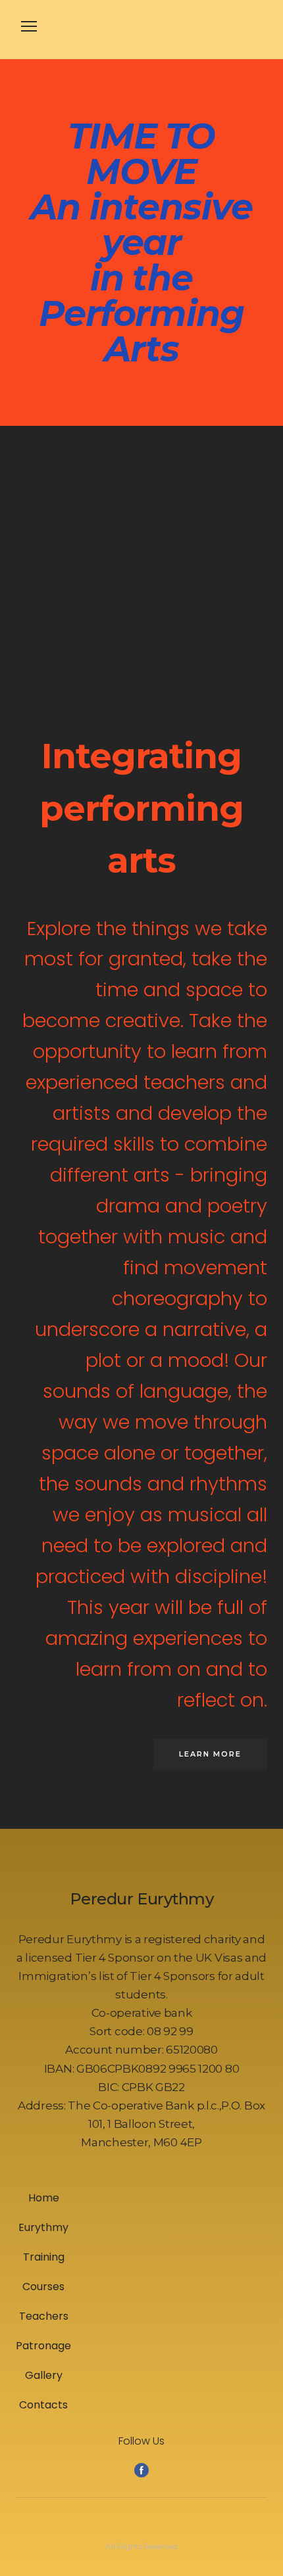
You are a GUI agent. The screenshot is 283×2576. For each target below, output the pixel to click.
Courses (43, 2287)
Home (44, 2198)
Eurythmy (43, 2227)
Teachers (44, 2316)
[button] (210, 1754)
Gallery (44, 2375)
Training (44, 2257)
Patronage (43, 2346)
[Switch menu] (29, 26)
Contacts (43, 2405)
